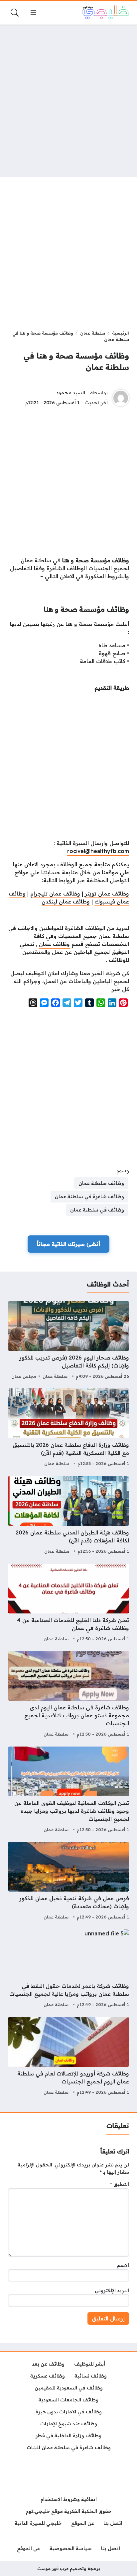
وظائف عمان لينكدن (66, 901)
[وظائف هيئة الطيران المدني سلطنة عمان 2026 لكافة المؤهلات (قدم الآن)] (68, 1516)
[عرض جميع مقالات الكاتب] (121, 398)
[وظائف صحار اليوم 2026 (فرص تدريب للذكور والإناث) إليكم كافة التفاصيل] (68, 1341)
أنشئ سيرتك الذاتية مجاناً (68, 1244)
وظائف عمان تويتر (107, 894)
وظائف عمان (54, 944)
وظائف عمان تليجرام (55, 894)
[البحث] (15, 13)
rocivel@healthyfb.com (98, 851)
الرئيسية (121, 333)
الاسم (123, 2265)
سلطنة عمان (93, 333)
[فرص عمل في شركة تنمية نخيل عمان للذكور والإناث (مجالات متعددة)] (68, 1882)
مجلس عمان (24, 1376)
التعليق (120, 2184)
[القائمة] (33, 13)
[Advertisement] (68, 101)
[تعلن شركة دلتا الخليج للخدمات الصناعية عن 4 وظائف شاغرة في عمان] (68, 1603)
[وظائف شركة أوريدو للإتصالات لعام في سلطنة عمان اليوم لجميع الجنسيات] (68, 2057)
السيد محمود (71, 393)
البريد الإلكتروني (112, 2291)
